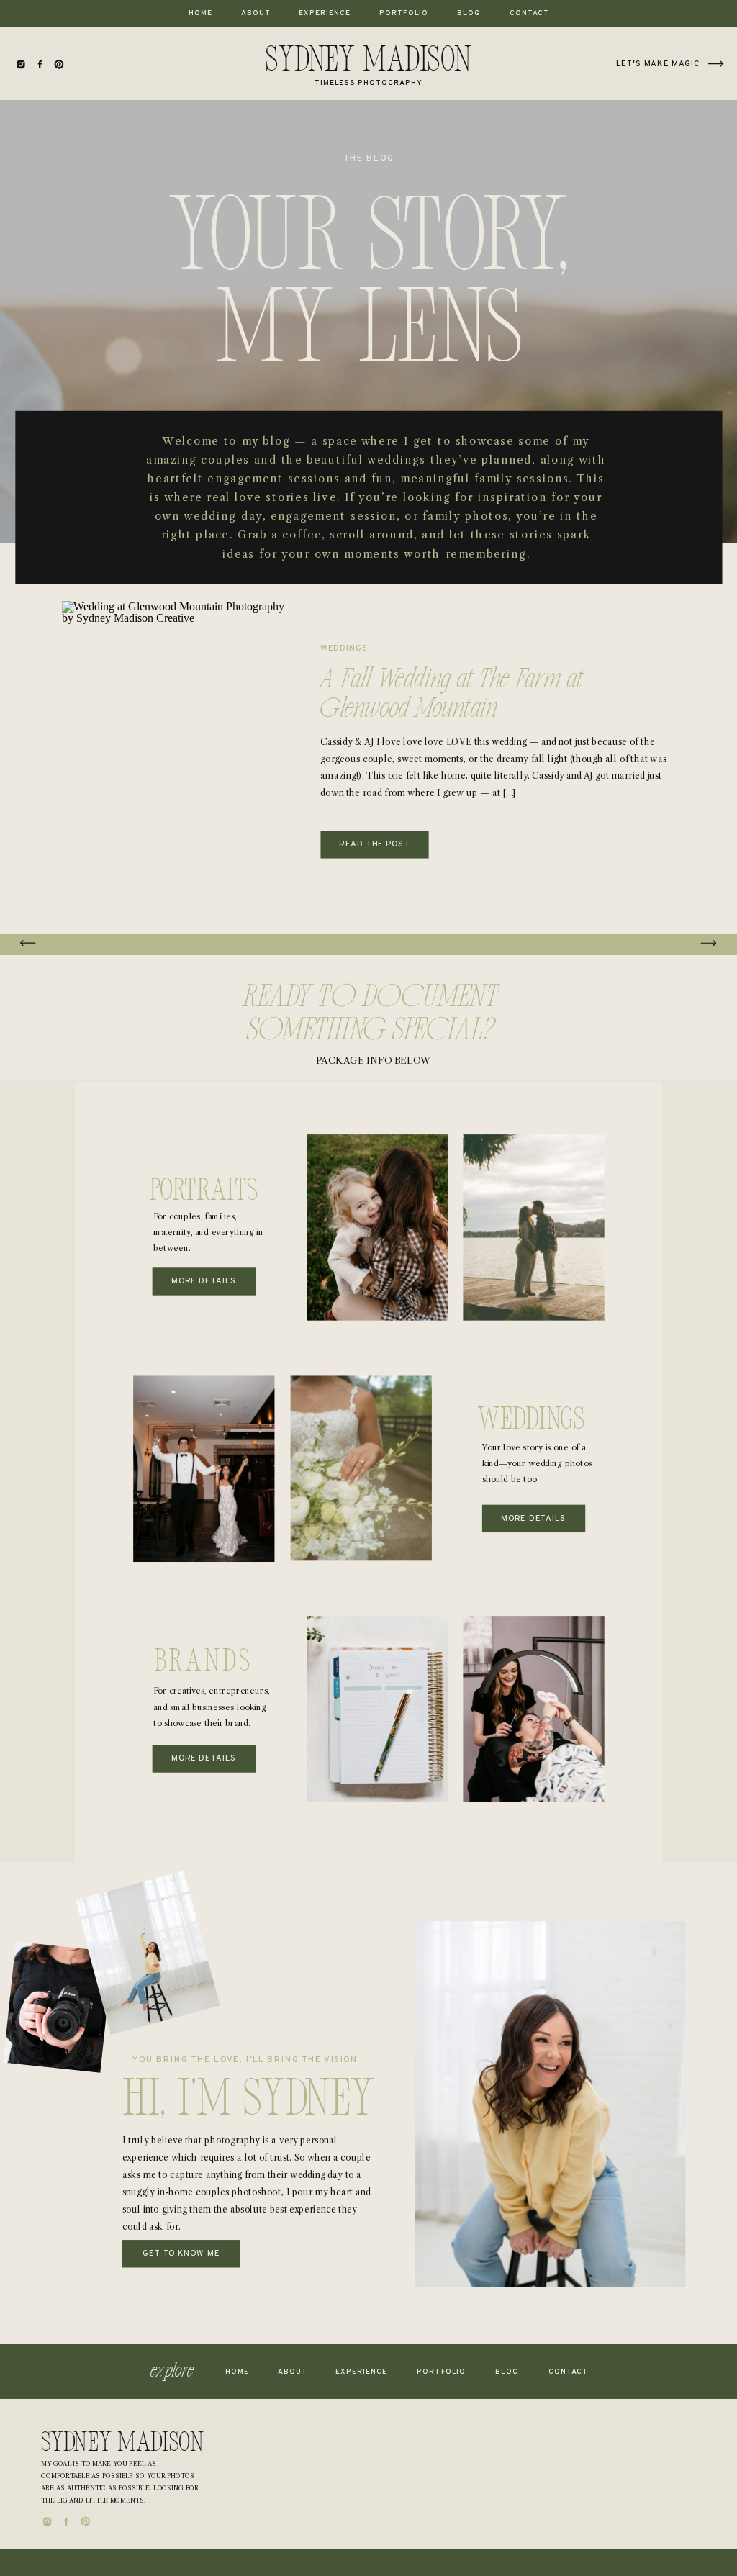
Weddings (344, 648)
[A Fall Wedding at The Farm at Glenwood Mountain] (176, 750)
